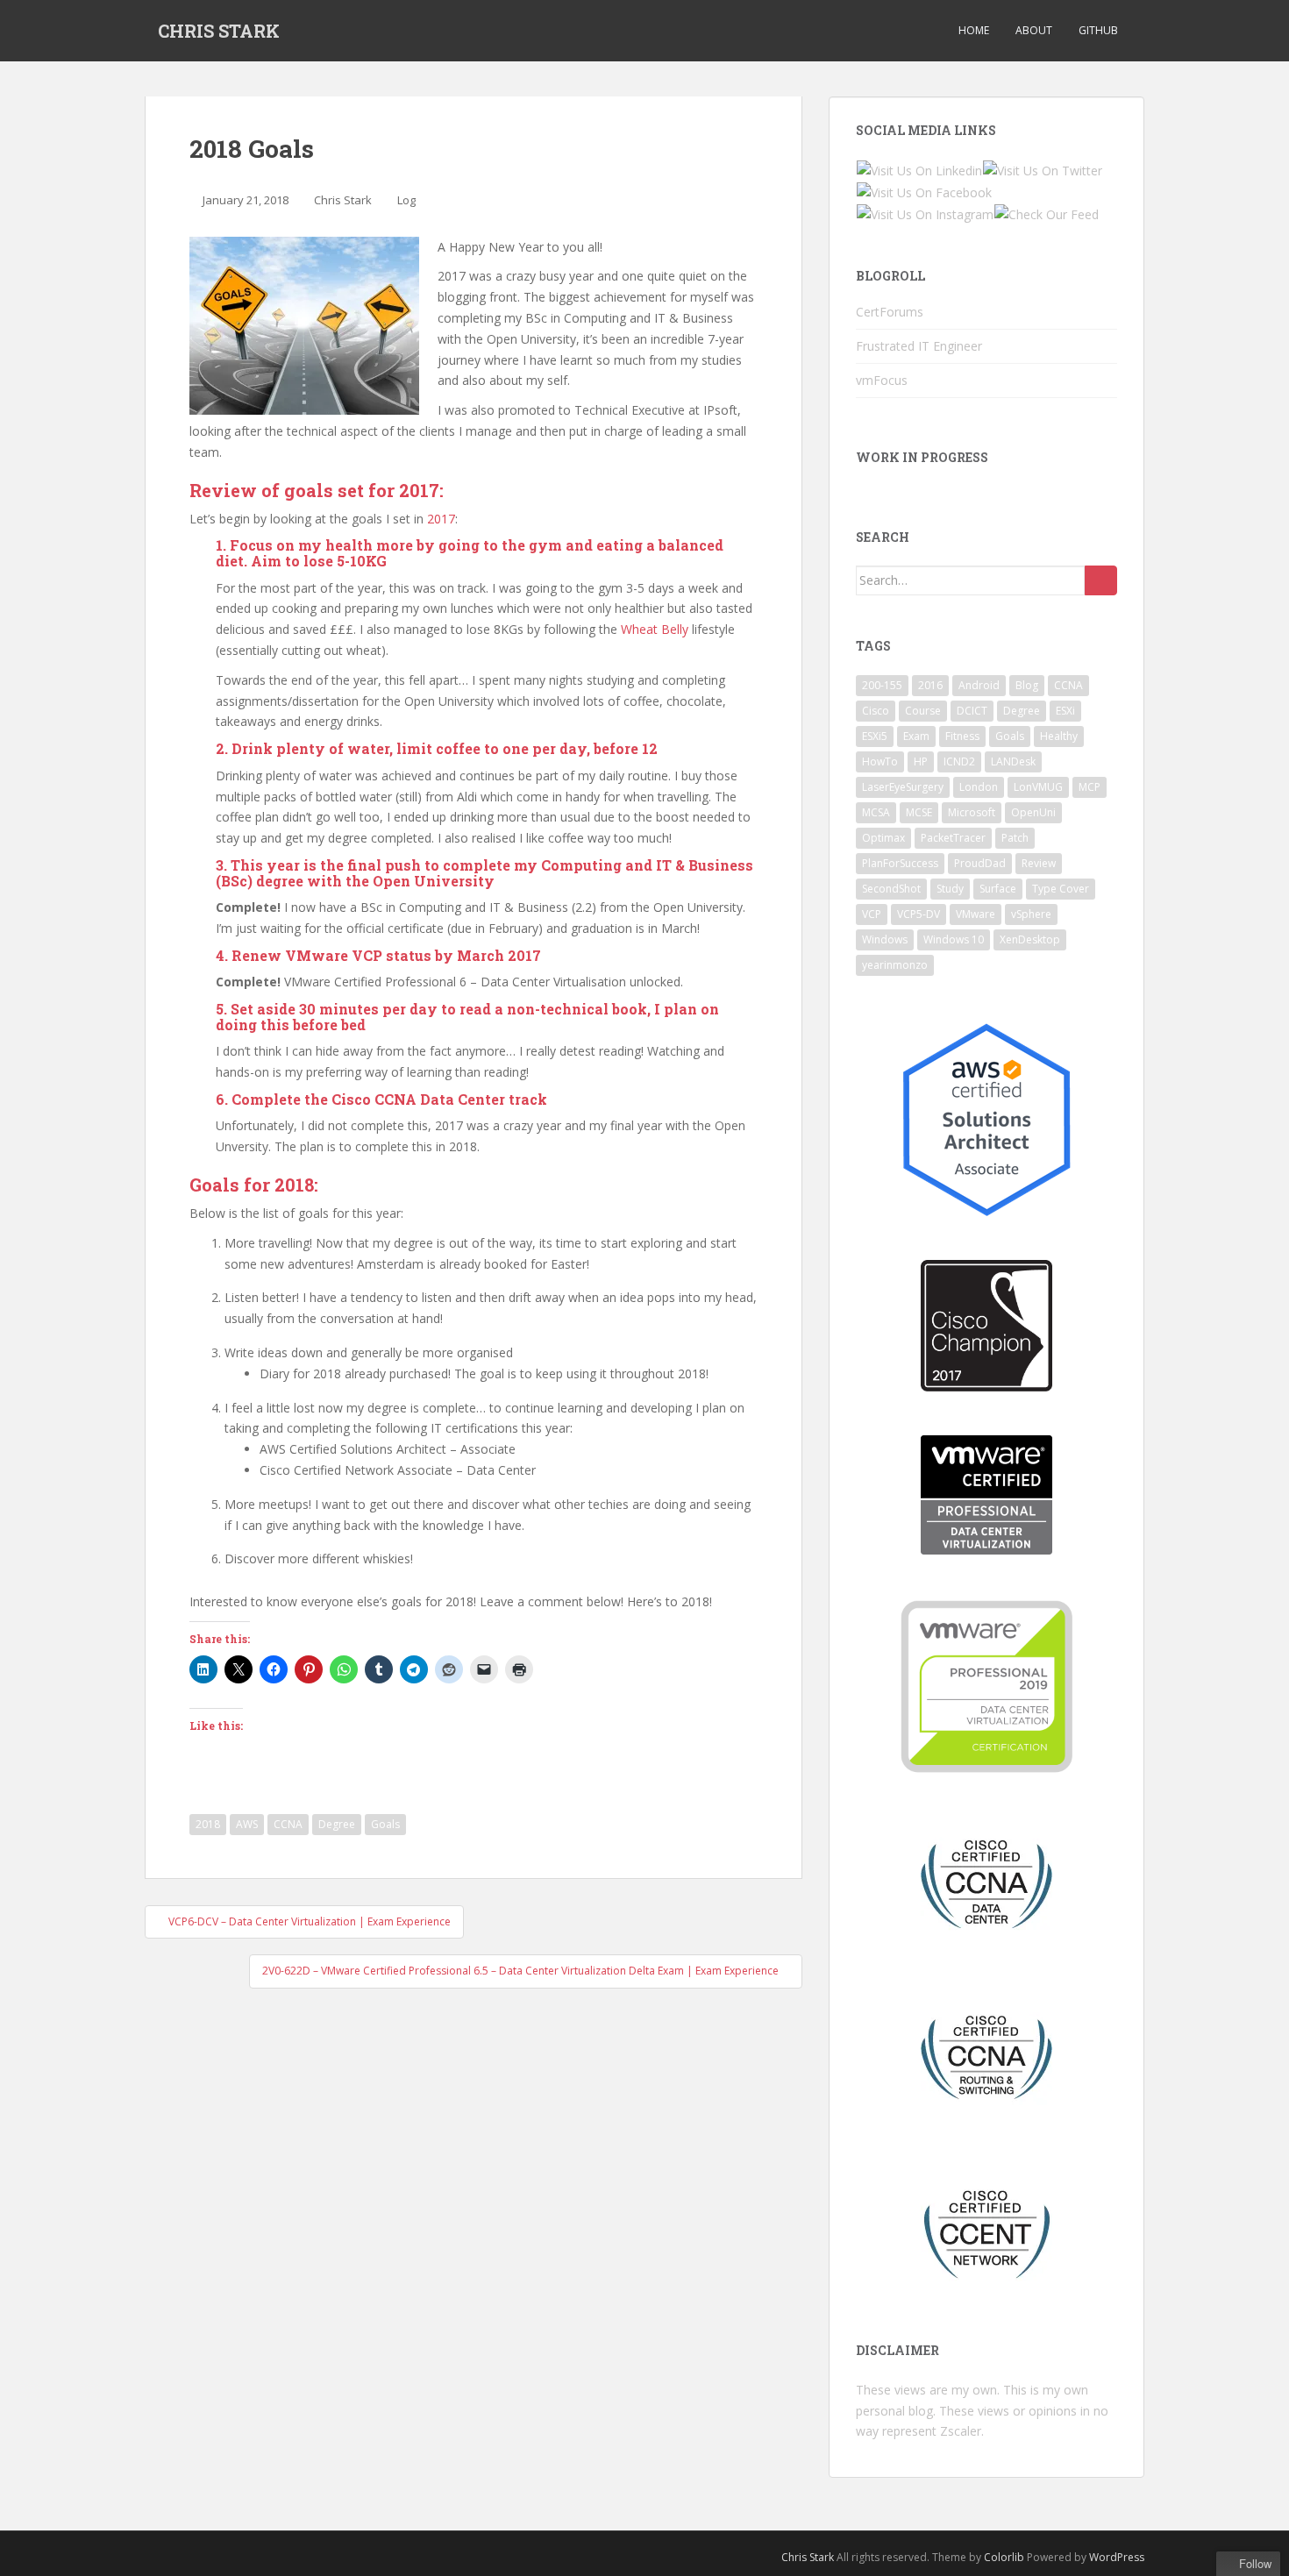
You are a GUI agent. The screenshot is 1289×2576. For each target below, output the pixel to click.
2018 (208, 1824)
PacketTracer (953, 838)
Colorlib (1004, 2557)
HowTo (880, 761)
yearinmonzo (895, 965)
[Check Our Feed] (1046, 213)
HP (921, 761)
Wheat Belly (655, 629)
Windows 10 (954, 939)
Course (923, 711)
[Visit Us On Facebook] (924, 192)
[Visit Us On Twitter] (1042, 169)
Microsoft (972, 812)
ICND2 (959, 761)
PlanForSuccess (900, 863)
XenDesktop (1030, 939)
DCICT (972, 711)
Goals (385, 1824)
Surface (998, 889)
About (1034, 30)
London (979, 787)
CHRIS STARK (219, 31)
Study (950, 889)
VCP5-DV (919, 914)
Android (979, 685)
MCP (1090, 787)
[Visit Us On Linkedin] (919, 169)
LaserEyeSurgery (903, 787)
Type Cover (1061, 889)
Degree (337, 1824)
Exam (916, 736)
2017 (441, 519)
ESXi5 (875, 736)
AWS (247, 1824)
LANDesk (1013, 761)
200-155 (882, 685)
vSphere (1031, 914)
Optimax (883, 838)
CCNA (288, 1824)
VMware (976, 914)
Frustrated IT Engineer (919, 346)
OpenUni (1033, 812)
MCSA (876, 812)
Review (1039, 863)
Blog (1027, 685)
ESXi (1065, 711)
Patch (1015, 838)
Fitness (962, 736)
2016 (930, 685)
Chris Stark (343, 200)
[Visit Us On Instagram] (925, 213)
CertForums (890, 312)
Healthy (1059, 736)
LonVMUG (1038, 787)
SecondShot (891, 889)
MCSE (919, 812)
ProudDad (980, 863)
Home (974, 30)
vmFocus (882, 380)
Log (406, 200)
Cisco (876, 711)
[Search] (1101, 580)
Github (1098, 30)
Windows (885, 939)
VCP (872, 914)
